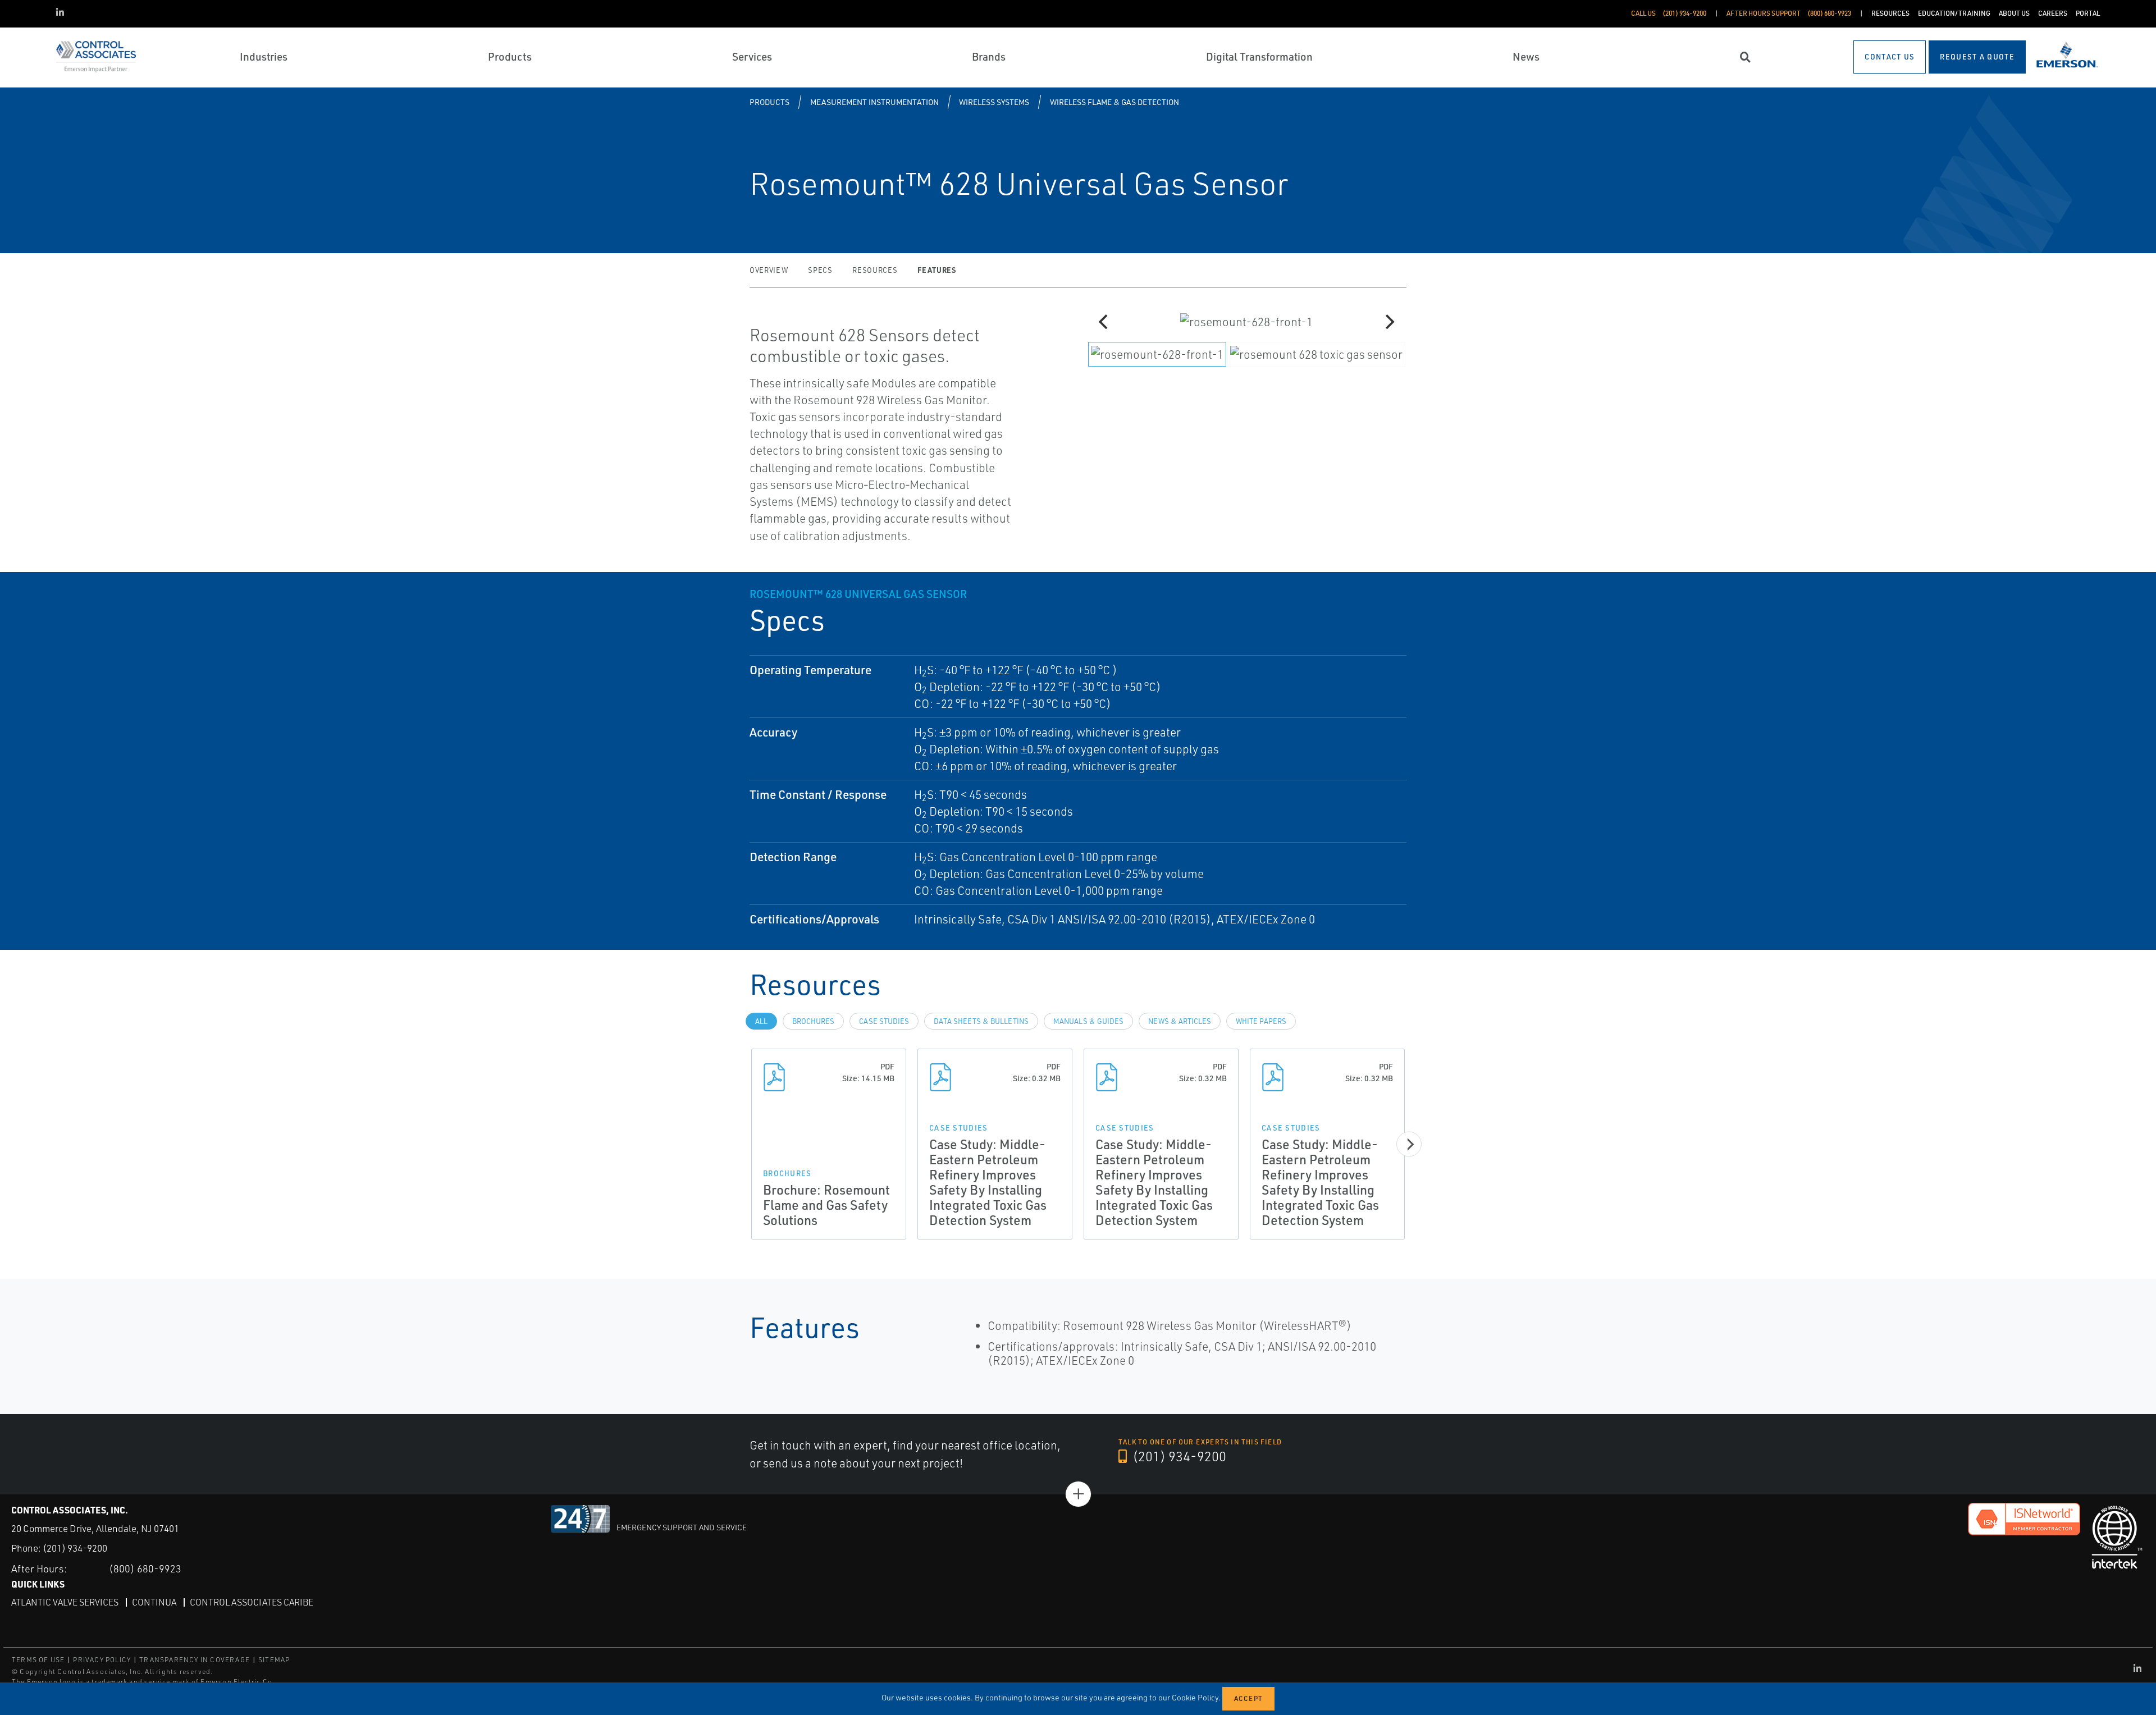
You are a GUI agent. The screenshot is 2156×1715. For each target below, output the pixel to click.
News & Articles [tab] (1180, 1021)
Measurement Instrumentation (874, 102)
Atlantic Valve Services (65, 1602)
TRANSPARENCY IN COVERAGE (195, 1660)
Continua (154, 1602)
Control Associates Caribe (252, 1602)
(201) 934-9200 (1178, 1456)
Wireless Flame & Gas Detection (1114, 102)
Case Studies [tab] (884, 1021)
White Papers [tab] (1261, 1021)
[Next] (1388, 322)
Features (937, 270)
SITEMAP (274, 1660)
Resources (875, 270)
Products (769, 102)
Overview (769, 270)
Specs (820, 270)
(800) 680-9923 (145, 1568)
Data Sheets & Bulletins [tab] (981, 1021)
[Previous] (1104, 322)
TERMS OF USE (38, 1660)
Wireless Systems (994, 102)
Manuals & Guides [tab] (1088, 1021)
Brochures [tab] (813, 1021)
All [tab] (761, 1021)
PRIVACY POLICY (102, 1660)
